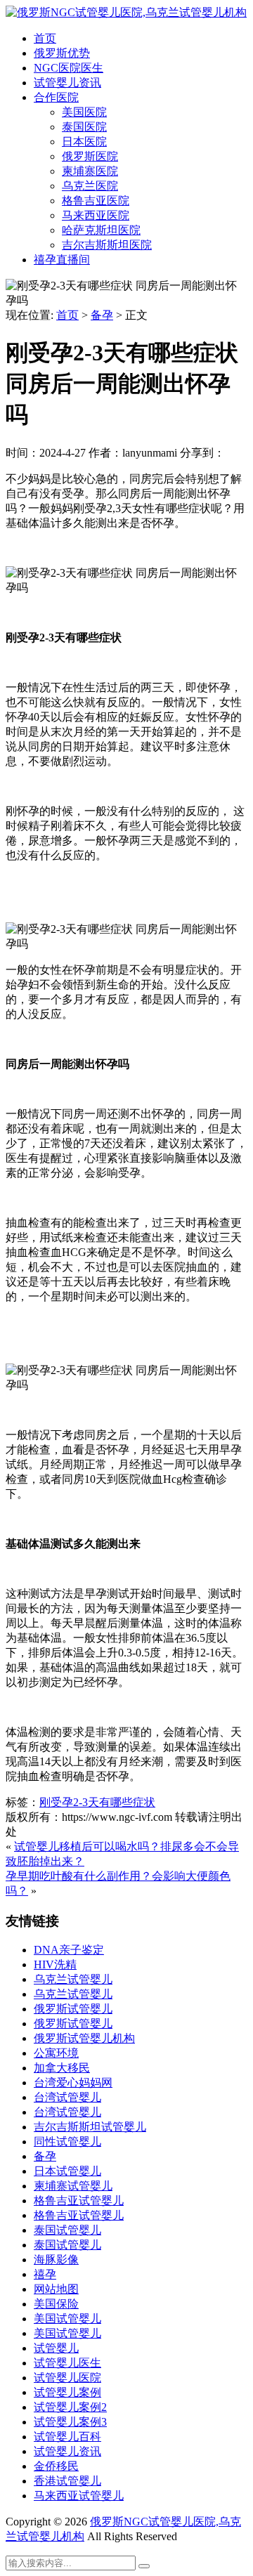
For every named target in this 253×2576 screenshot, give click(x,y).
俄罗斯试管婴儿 (73, 2009)
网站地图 (56, 2289)
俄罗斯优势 (62, 53)
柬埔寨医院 (90, 171)
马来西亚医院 (96, 215)
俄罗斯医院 (90, 156)
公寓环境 (56, 2053)
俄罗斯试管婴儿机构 (84, 2038)
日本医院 (84, 142)
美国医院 (84, 112)
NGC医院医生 (69, 68)
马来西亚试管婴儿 (79, 2496)
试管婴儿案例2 (70, 2407)
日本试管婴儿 (67, 2171)
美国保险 (56, 2304)
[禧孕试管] (126, 12)
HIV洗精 (55, 1964)
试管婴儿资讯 (67, 83)
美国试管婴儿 (67, 2319)
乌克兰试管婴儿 (73, 1979)
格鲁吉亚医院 (96, 201)
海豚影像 (56, 2260)
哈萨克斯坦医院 (101, 230)
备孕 (102, 315)
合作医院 (56, 97)
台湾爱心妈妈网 (73, 2083)
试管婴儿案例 (67, 2392)
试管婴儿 (56, 2348)
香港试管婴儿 (67, 2481)
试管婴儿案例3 (70, 2422)
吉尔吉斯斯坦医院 (107, 245)
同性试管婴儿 (67, 2142)
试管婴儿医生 (67, 2363)
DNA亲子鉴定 (69, 1950)
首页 (45, 38)
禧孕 (45, 2274)
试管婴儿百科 (67, 2437)
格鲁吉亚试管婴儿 (79, 2201)
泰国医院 (84, 127)
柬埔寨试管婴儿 (73, 2186)
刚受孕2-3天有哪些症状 (97, 1802)
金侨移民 (56, 2466)
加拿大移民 (62, 2068)
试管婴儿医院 (67, 2378)
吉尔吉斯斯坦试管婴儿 (90, 2127)
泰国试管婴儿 (67, 2230)
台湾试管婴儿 (67, 2097)
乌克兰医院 (90, 186)
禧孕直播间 (62, 260)
